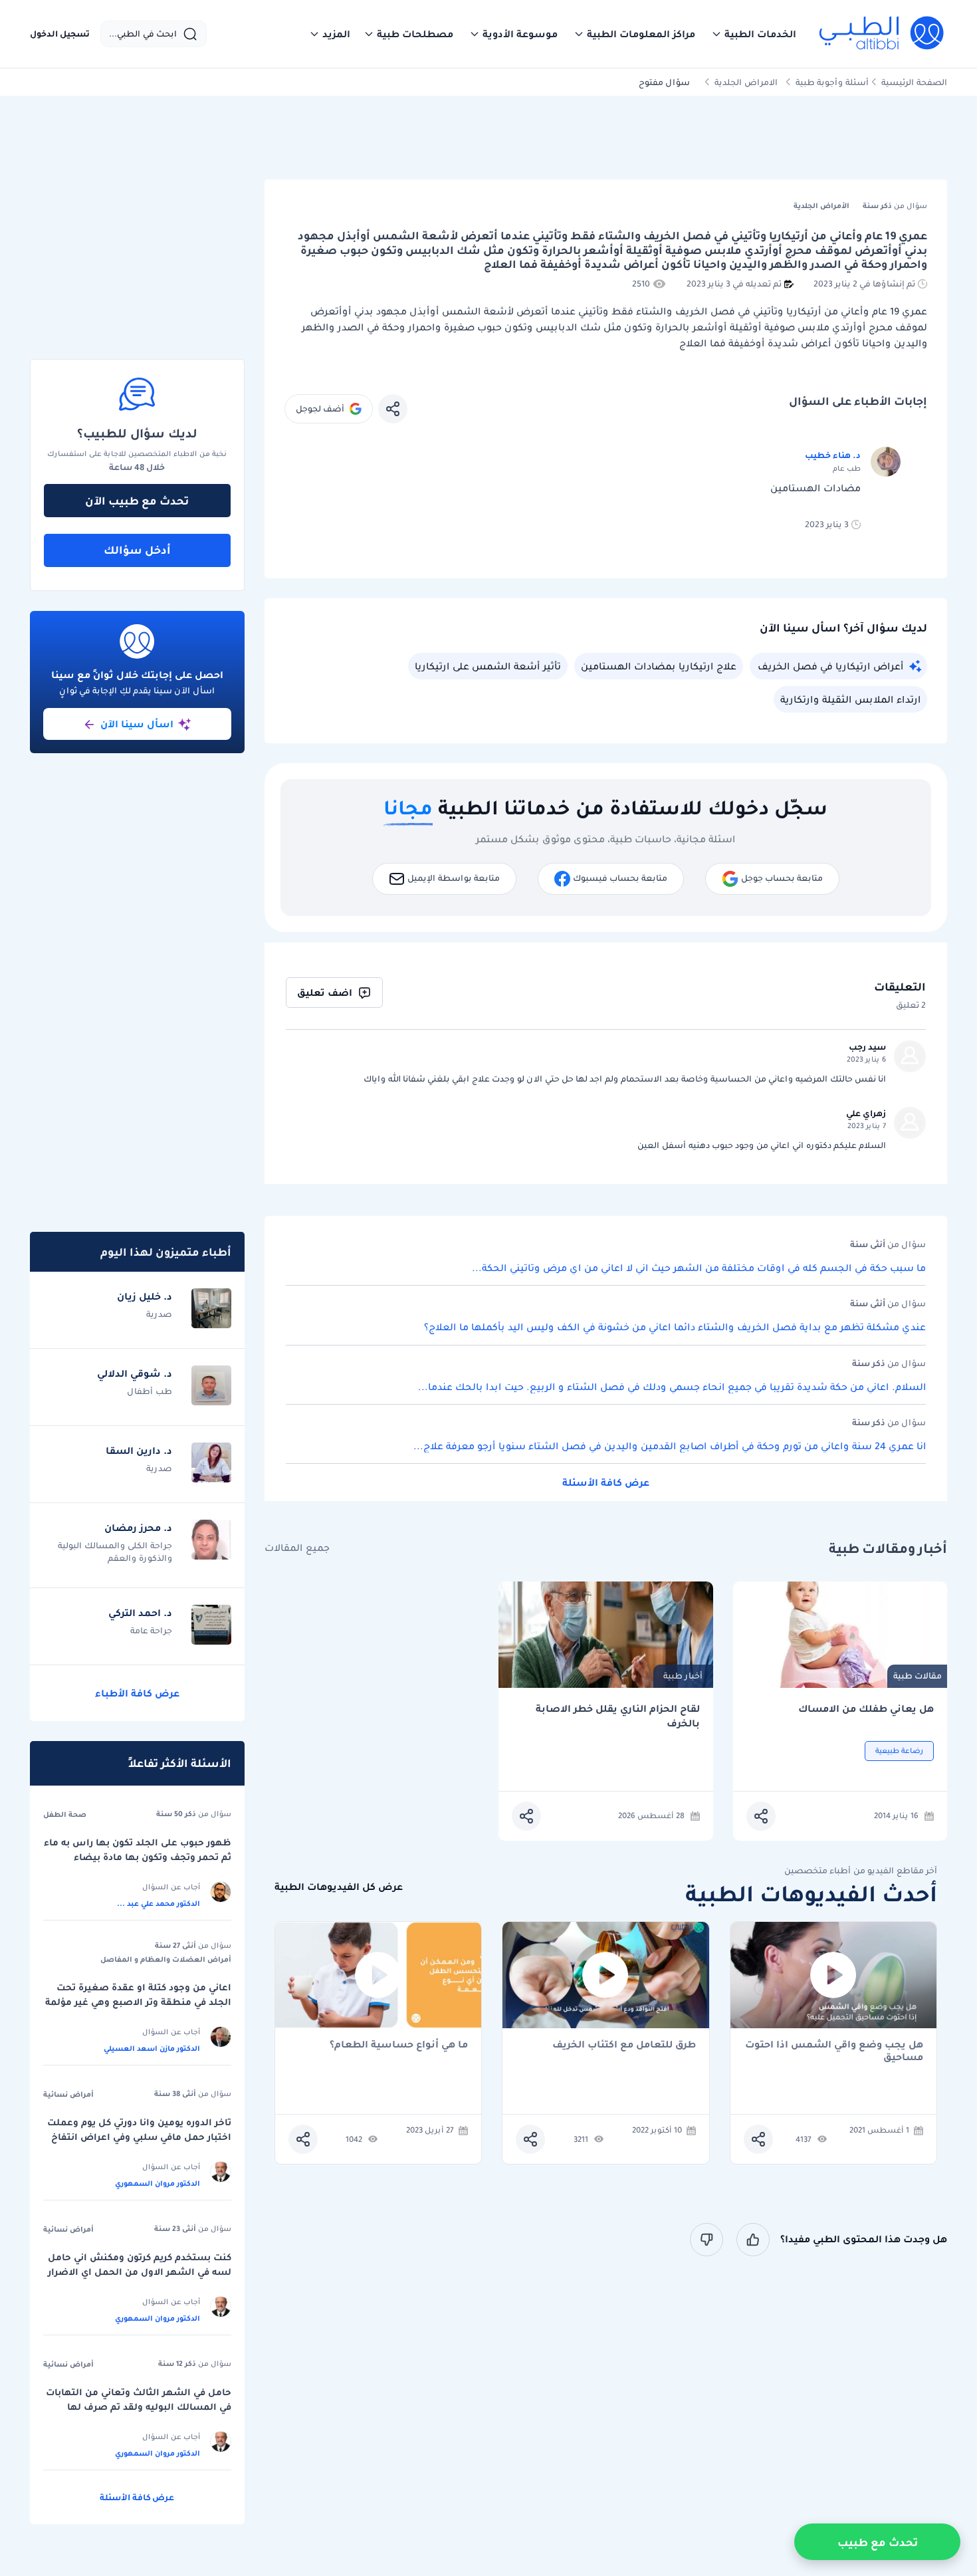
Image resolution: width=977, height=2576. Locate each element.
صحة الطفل (65, 1814)
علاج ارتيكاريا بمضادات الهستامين (659, 666)
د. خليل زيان (145, 1296)
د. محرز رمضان (138, 1528)
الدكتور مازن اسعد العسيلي (152, 2048)
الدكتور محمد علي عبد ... (159, 1903)
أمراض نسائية (68, 2094)
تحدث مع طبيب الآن (137, 501)
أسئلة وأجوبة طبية (832, 82)
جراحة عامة (151, 1630)
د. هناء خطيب (833, 455)
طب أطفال (150, 1391)
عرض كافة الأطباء (137, 1693)
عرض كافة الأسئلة (606, 1482)
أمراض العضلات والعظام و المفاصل (166, 1959)
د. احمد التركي (140, 1613)
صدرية (159, 1314)
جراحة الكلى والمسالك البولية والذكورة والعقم (115, 1552)
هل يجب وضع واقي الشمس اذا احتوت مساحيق (834, 2051)
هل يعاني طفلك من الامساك (866, 1709)
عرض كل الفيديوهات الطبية (339, 1887)
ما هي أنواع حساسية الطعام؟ (399, 2045)
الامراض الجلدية (746, 82)
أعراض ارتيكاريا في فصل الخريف (830, 666)
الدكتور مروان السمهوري (158, 2183)
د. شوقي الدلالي (135, 1373)
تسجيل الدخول (60, 34)
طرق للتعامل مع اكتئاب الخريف (624, 2045)
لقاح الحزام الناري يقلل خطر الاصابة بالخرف (618, 1716)
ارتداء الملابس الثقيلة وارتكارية (850, 699)
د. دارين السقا (139, 1451)
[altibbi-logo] (882, 34)
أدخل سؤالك (137, 550)
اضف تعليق (325, 993)
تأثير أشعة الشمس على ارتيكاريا (488, 666)
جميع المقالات (297, 1548)
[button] (754, 34)
